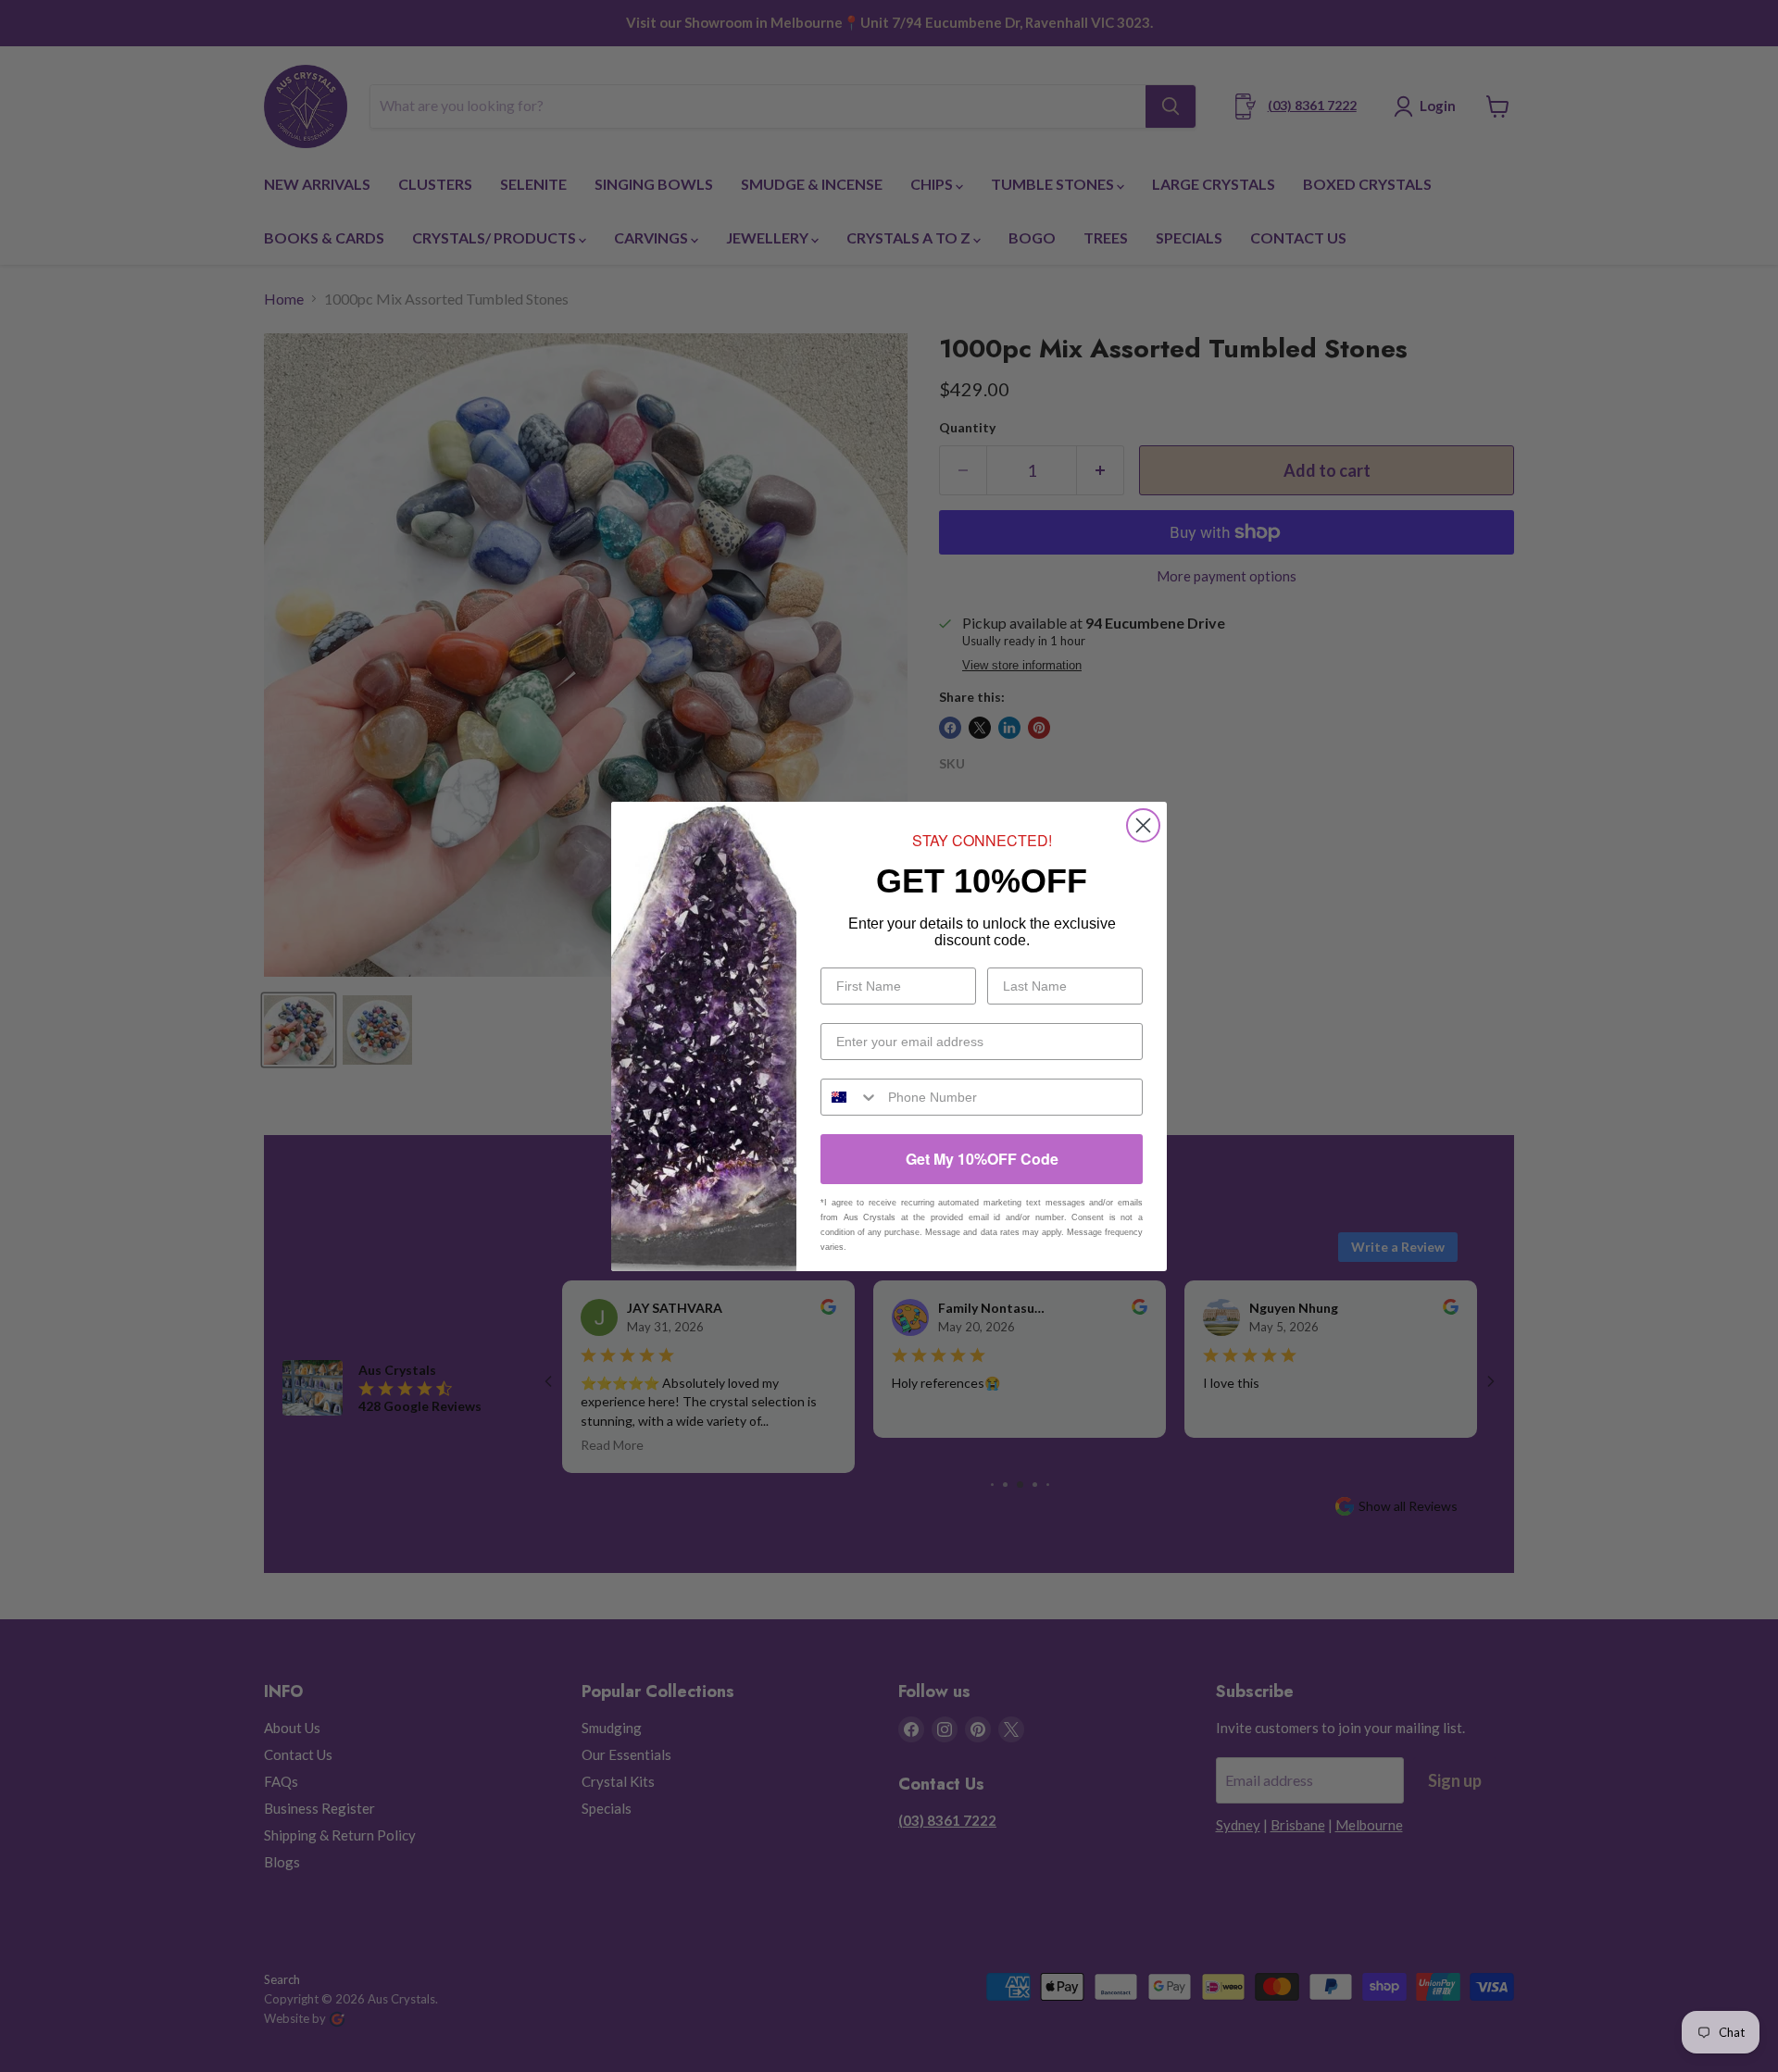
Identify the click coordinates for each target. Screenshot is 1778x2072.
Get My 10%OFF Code (982, 1159)
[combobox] (850, 1097)
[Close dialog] (1143, 825)
